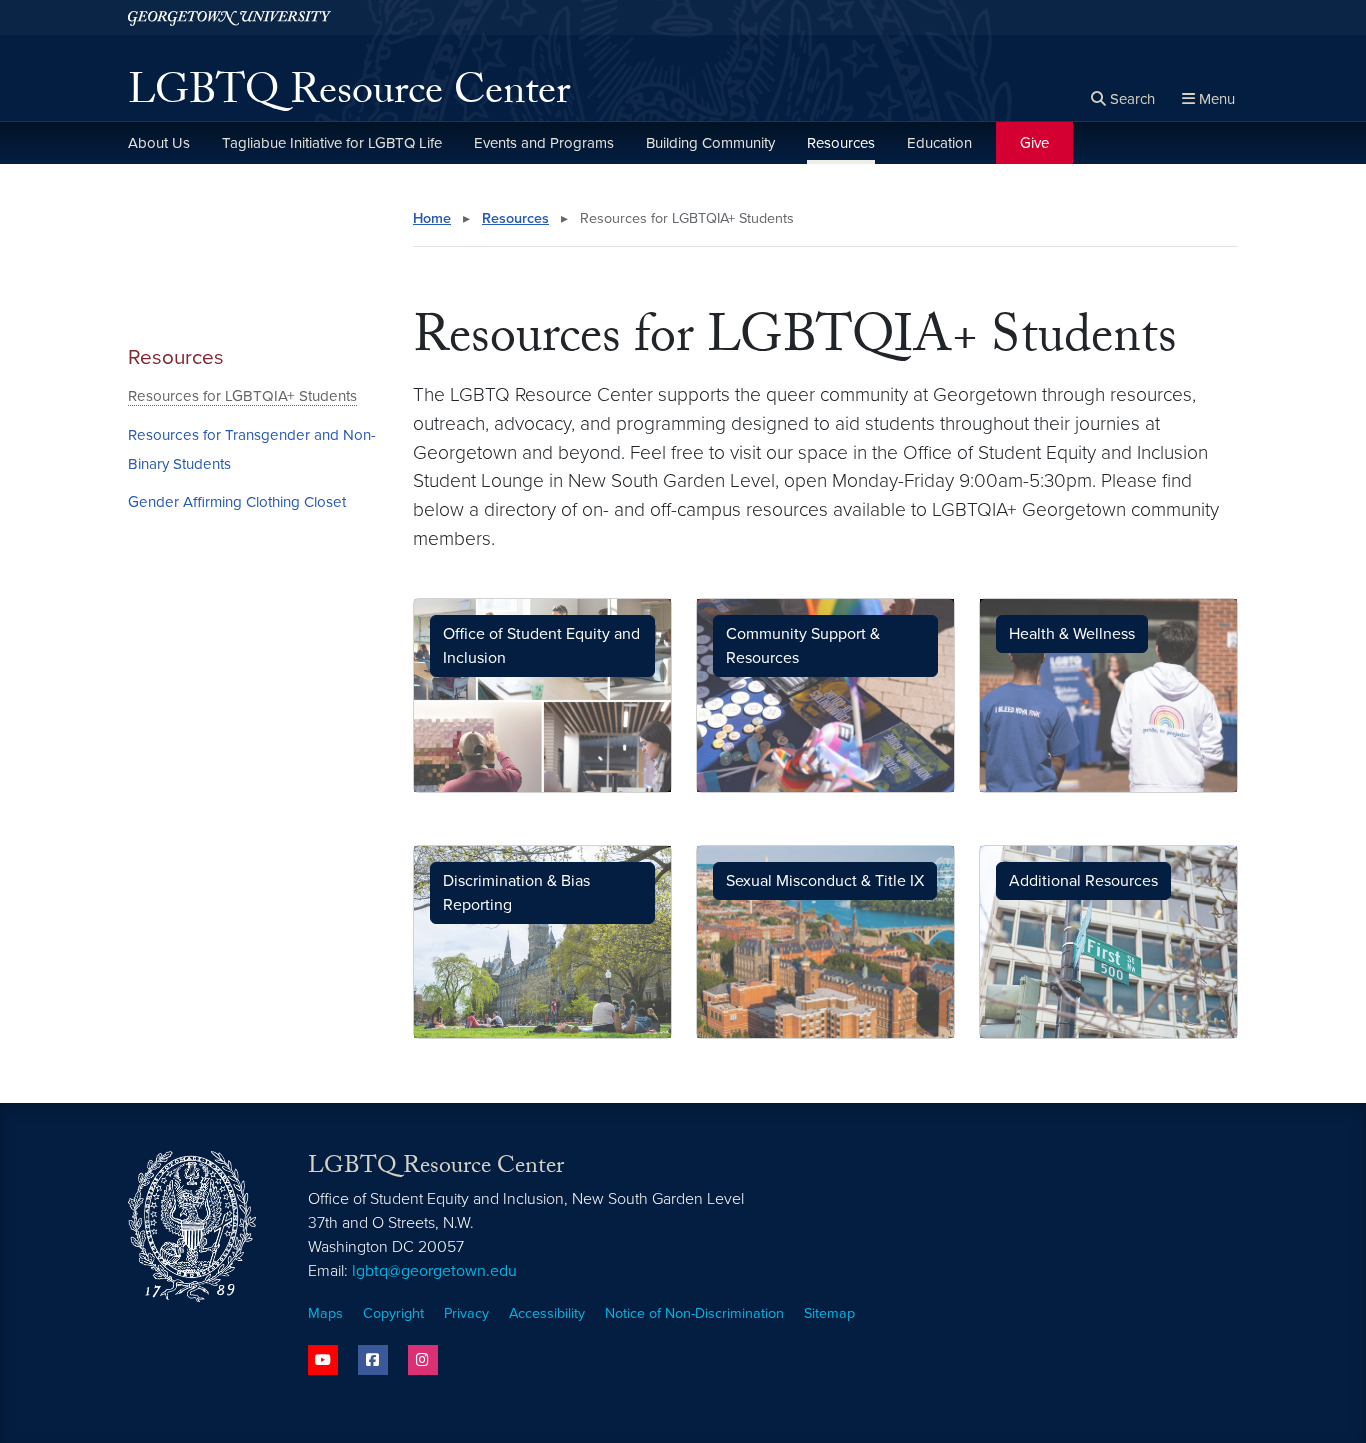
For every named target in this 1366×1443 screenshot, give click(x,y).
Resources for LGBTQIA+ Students (242, 396)
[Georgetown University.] (229, 17)
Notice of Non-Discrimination (694, 1313)
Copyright (393, 1313)
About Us (159, 143)
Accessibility (547, 1313)
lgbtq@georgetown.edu (434, 1271)
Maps (325, 1313)
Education (939, 143)
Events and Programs (544, 143)
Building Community (710, 143)
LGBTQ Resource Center (349, 96)
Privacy (466, 1313)
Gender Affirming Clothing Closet (237, 502)
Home (432, 218)
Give (1034, 143)
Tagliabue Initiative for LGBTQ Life (332, 143)
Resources (841, 143)
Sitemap (829, 1313)
